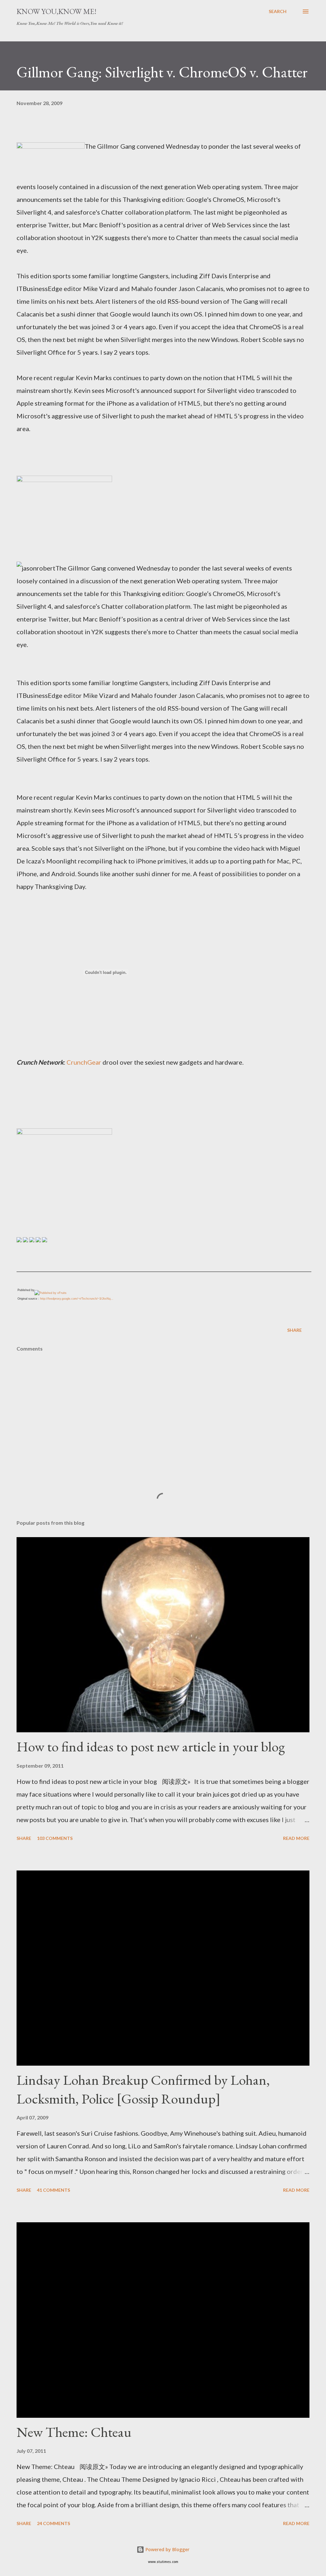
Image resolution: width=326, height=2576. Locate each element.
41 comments (53, 2190)
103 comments (55, 1838)
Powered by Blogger (167, 2549)
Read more (296, 1838)
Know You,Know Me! (57, 11)
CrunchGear (84, 1062)
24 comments (53, 2523)
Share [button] (294, 1330)
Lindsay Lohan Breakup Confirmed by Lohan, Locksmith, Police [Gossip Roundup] (143, 2089)
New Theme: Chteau (74, 2432)
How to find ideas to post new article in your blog (151, 1746)
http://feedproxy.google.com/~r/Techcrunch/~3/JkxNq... (77, 1299)
